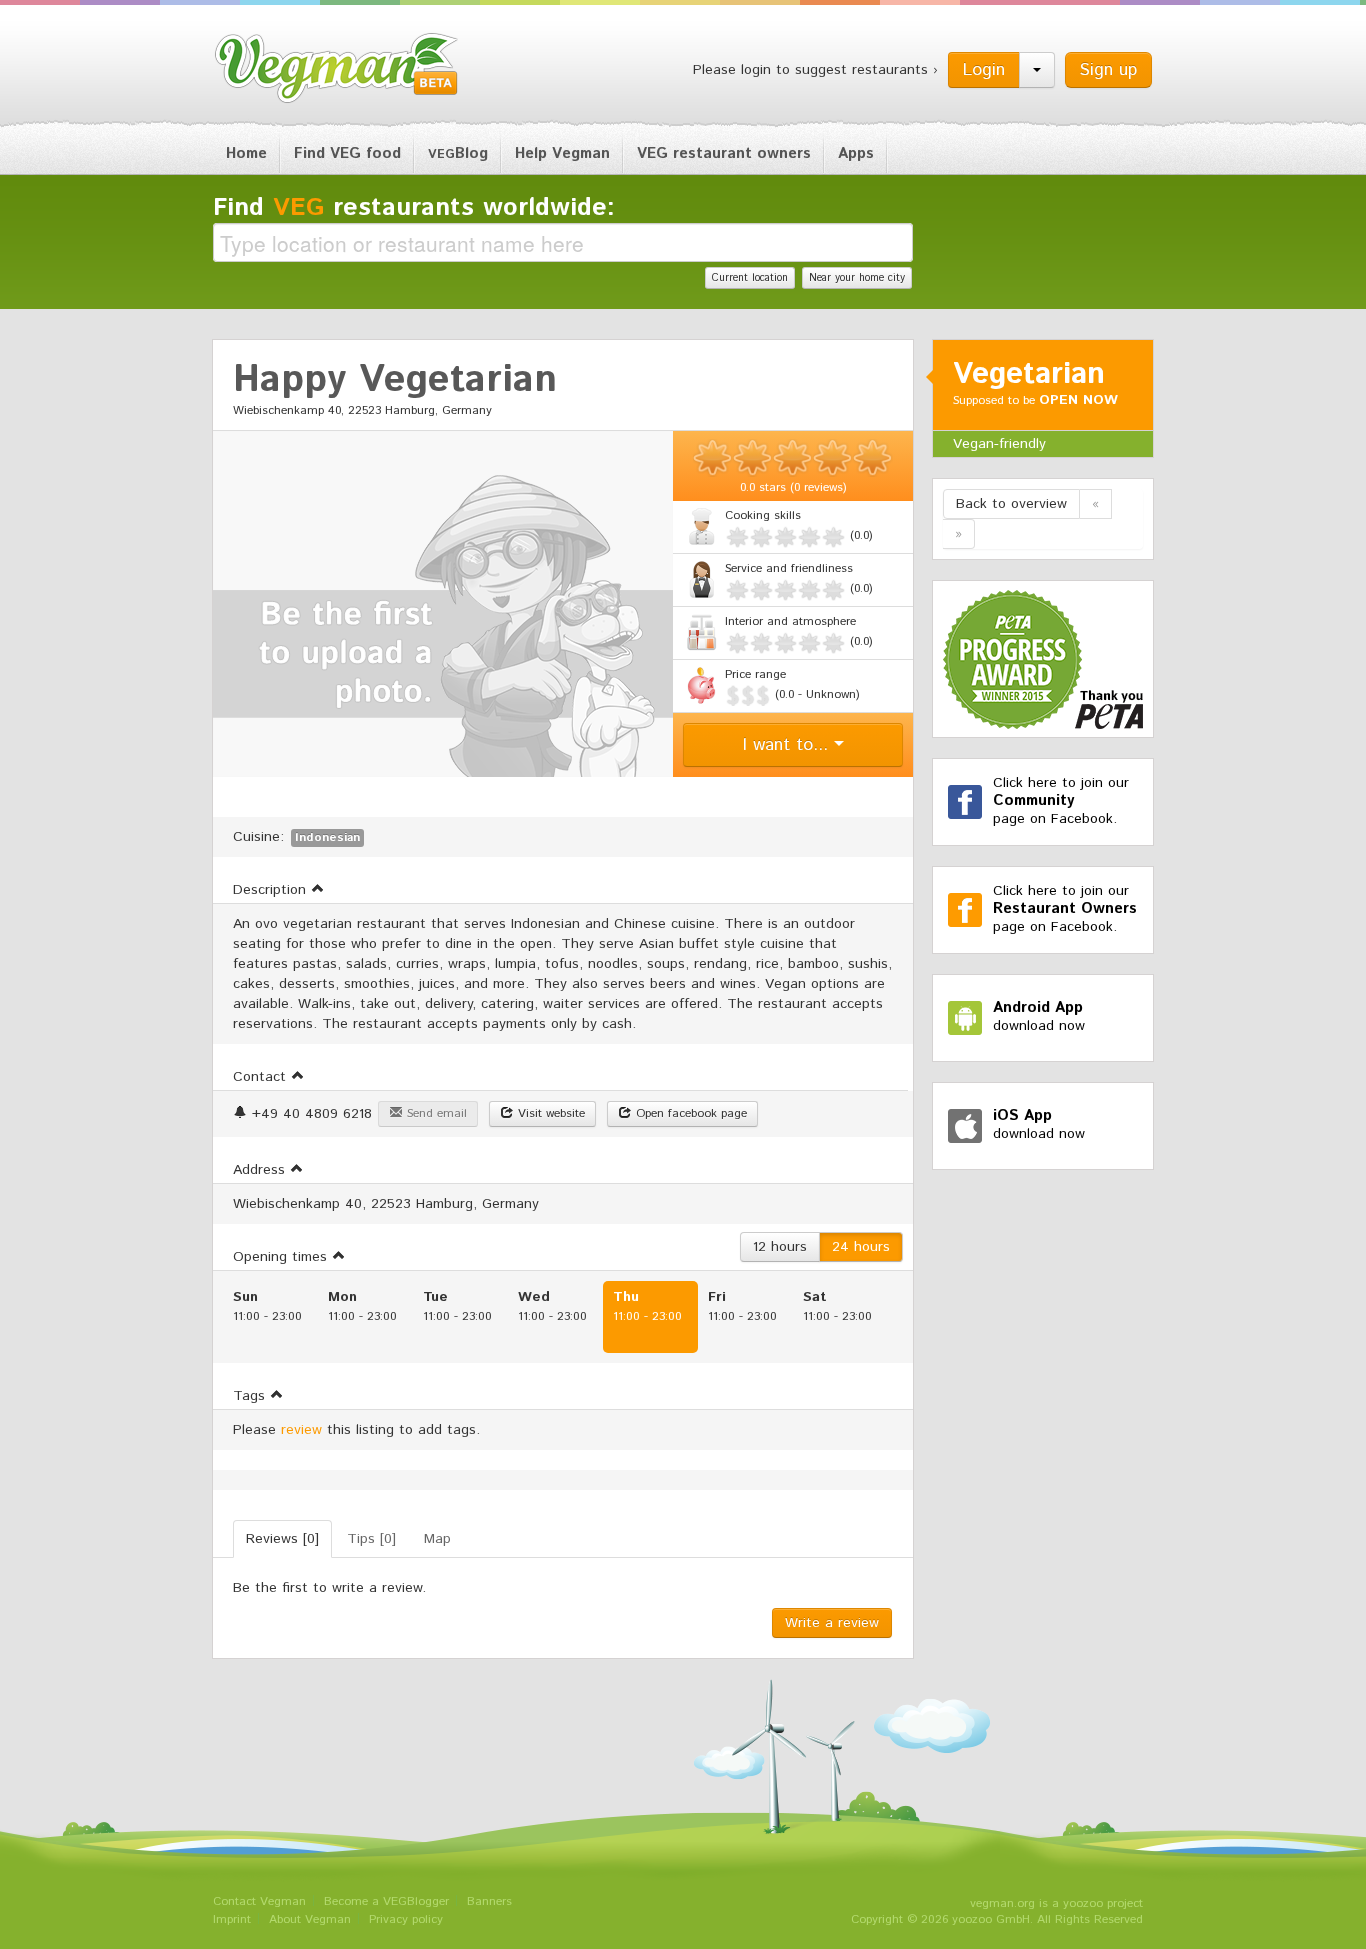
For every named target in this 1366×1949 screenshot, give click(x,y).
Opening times (282, 1257)
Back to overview (1011, 504)
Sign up (1108, 70)
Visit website (549, 1113)
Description (272, 890)
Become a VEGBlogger (386, 1901)
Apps (856, 153)
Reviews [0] (282, 1539)
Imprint (232, 1919)
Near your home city (857, 278)
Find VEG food (347, 153)
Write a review (832, 1623)
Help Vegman (562, 153)
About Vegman (310, 1919)
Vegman (337, 68)
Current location (750, 278)
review (301, 1430)
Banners (489, 1901)
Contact (262, 1077)
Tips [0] (371, 1539)
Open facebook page (689, 1113)
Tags (251, 1396)
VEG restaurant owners (724, 153)
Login (984, 70)
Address (261, 1170)
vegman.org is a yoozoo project (1056, 1903)
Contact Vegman (259, 1901)
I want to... (788, 745)
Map (437, 1539)
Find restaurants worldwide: (414, 208)
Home (246, 153)
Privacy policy (406, 1919)
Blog (458, 153)
